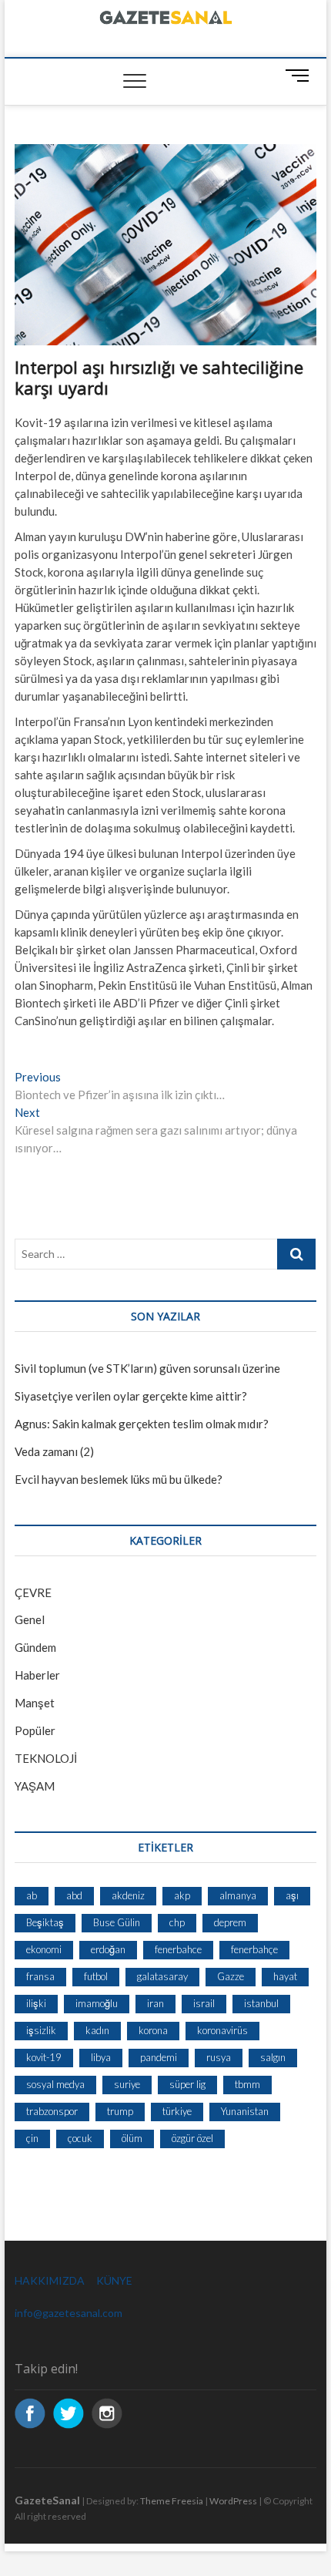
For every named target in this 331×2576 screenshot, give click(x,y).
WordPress (233, 2501)
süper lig (187, 2084)
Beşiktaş (45, 1922)
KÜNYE (114, 2280)
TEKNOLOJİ (46, 1758)
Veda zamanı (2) (54, 1451)
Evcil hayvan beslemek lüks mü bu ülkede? (119, 1479)
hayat (285, 1976)
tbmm (247, 2084)
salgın (273, 2057)
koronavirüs (222, 2030)
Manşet (35, 1703)
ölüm (132, 2138)
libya (101, 2057)
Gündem (35, 1647)
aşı (292, 1895)
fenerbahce (178, 1949)
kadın (97, 2030)
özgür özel (192, 2138)
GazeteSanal (47, 2500)
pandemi (159, 2057)
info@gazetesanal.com (69, 2313)
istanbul (261, 2003)
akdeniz (128, 1895)
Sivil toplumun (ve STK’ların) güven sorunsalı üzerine (147, 1368)
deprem (230, 1922)
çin (32, 2138)
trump (120, 2111)
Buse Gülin (117, 1922)
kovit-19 (44, 2057)
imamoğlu (97, 2003)
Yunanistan (245, 2111)
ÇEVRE (33, 1592)
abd (74, 1895)
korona (153, 2030)
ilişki (36, 2003)
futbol (96, 1976)
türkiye (177, 2111)
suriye (127, 2084)
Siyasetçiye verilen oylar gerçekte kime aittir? (131, 1396)
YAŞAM (35, 1786)
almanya (238, 1895)
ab (32, 1895)
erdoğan (108, 1949)
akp (182, 1895)
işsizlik (41, 2030)
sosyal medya (55, 2084)
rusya (219, 2057)
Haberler (37, 1675)
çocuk (80, 2138)
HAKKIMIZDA (50, 2280)
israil (204, 2003)
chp (177, 1922)
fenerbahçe (254, 1949)
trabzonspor (52, 2111)
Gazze (231, 1976)
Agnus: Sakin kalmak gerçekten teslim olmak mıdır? (142, 1424)
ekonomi (44, 1949)
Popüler (35, 1730)
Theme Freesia (172, 2501)
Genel (30, 1619)
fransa (40, 1976)
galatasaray (162, 1976)
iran (155, 2003)
